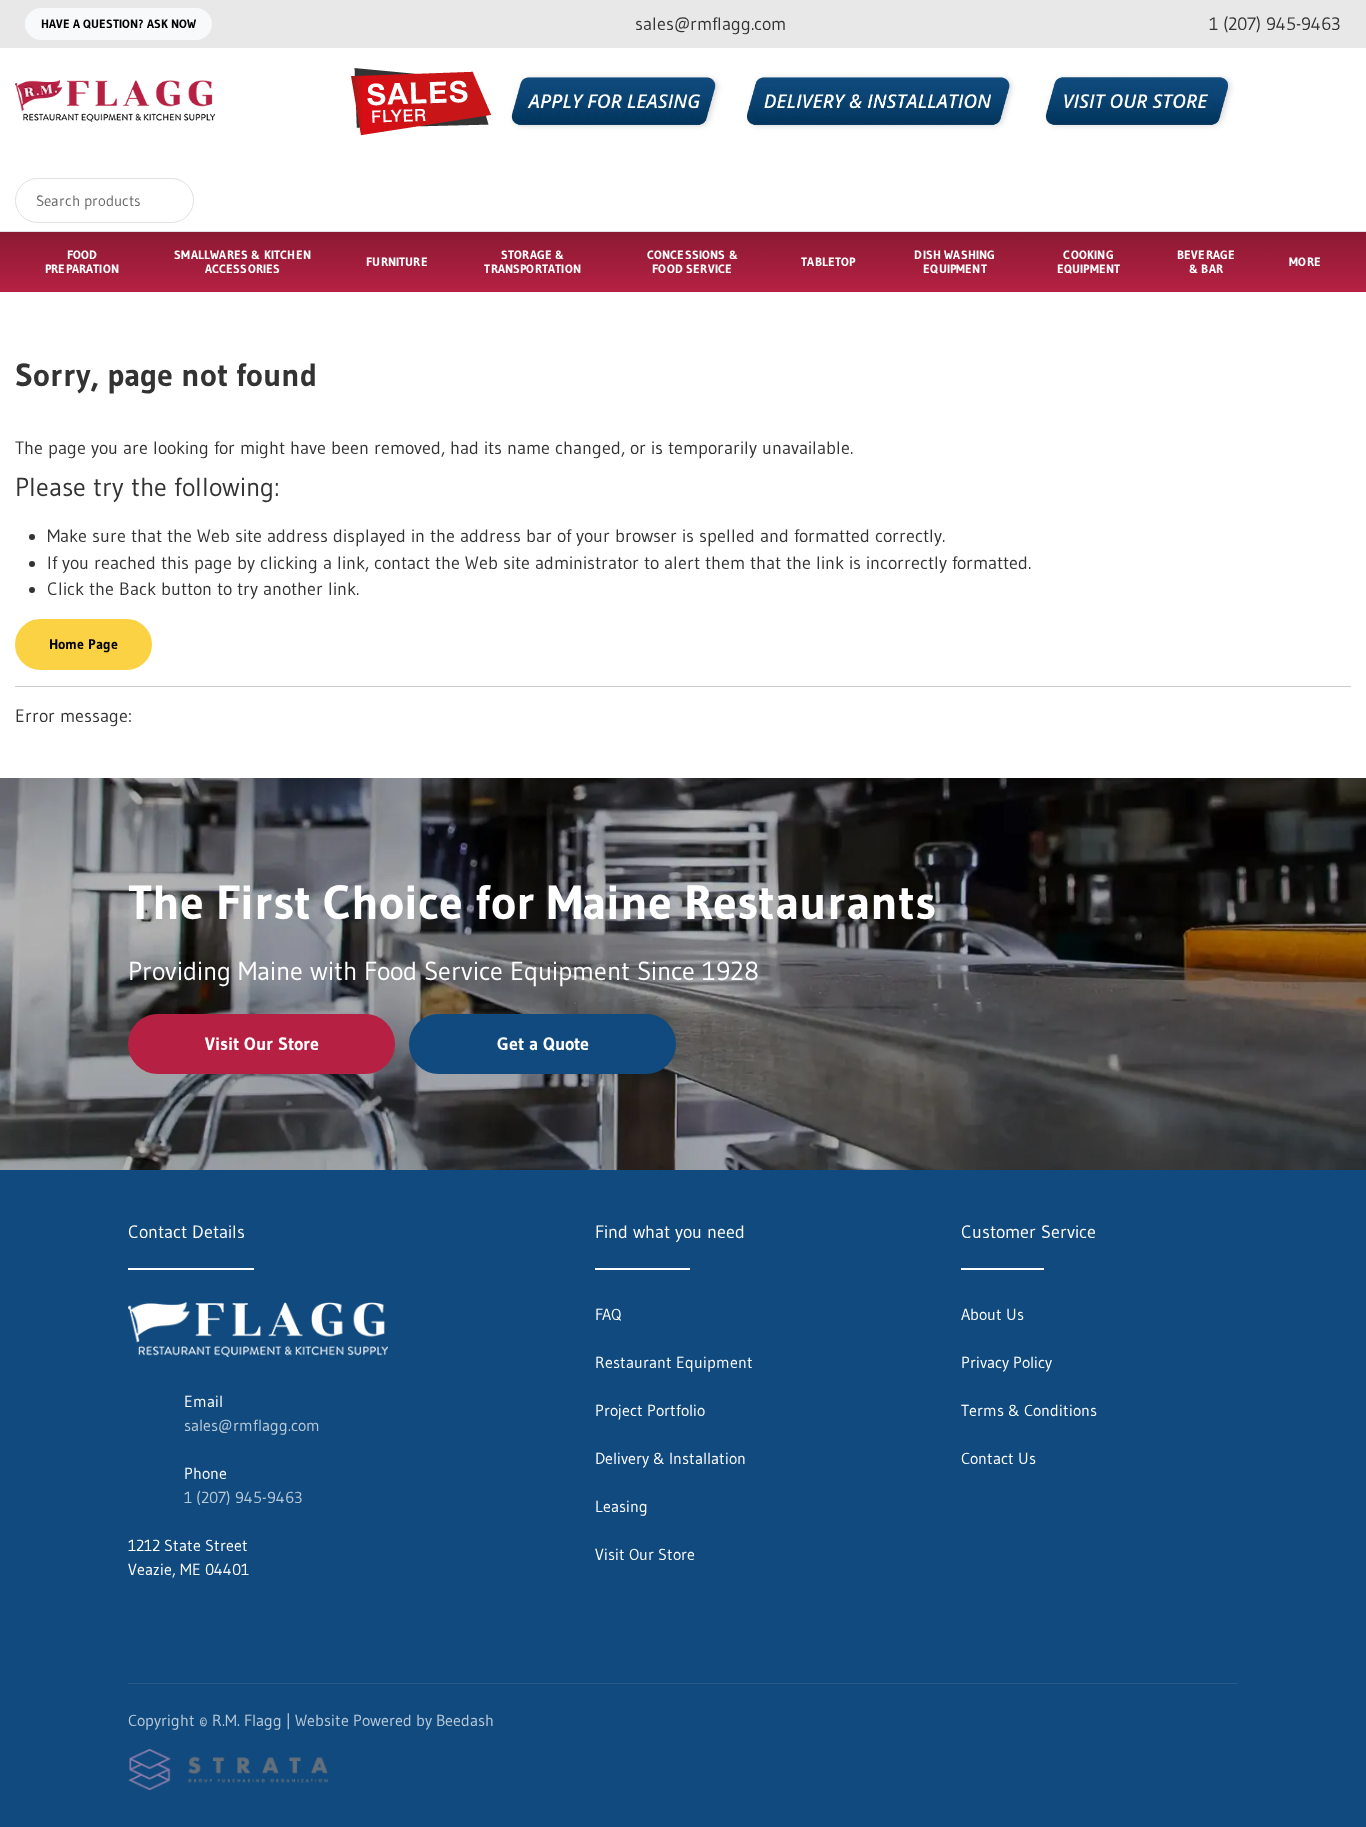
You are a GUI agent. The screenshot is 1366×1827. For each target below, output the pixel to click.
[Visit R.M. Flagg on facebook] (137, 1617)
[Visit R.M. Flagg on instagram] (179, 1617)
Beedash (465, 1720)
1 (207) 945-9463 (243, 1497)
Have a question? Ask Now (118, 23)
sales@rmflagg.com (252, 1425)
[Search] (165, 200)
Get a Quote (543, 1044)
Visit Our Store (262, 1044)
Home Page (83, 644)
